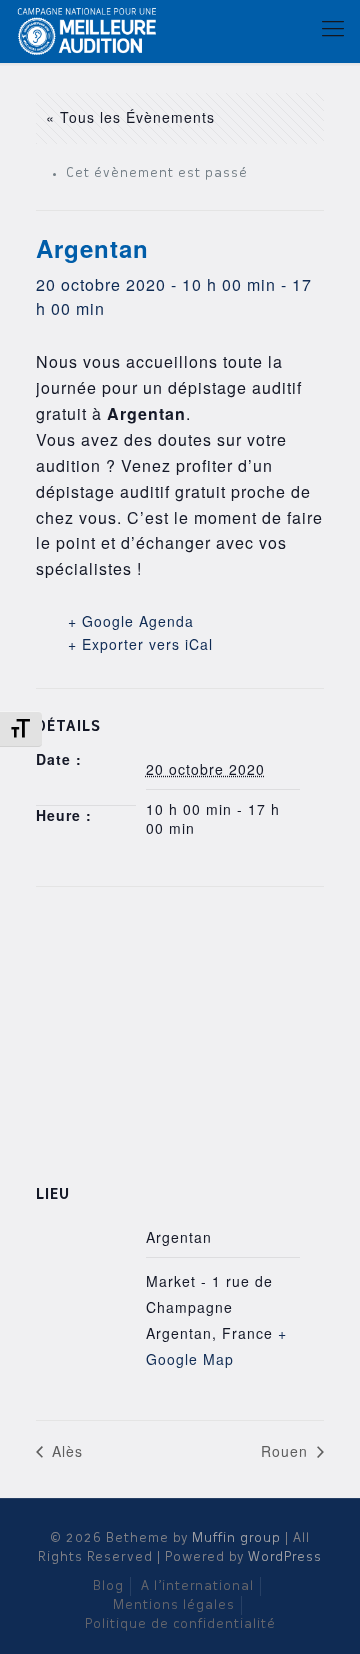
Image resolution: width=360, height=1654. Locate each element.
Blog (108, 1586)
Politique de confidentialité (180, 1624)
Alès (65, 1451)
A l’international (197, 1586)
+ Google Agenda (131, 621)
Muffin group (236, 1538)
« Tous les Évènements (130, 117)
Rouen (287, 1451)
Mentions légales (174, 1605)
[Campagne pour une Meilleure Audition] (91, 30)
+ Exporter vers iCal (140, 644)
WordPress (285, 1557)
